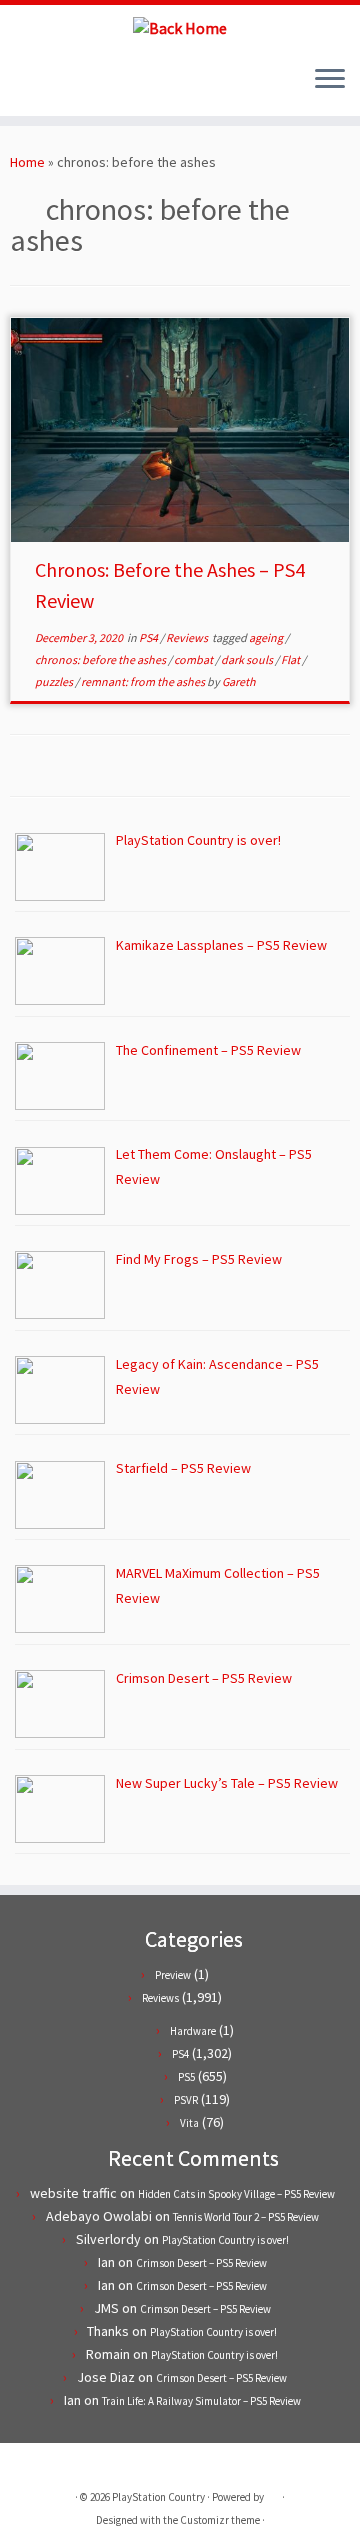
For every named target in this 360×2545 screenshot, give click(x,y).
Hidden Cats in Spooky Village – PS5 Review (236, 2194)
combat (194, 659)
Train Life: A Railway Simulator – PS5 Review (201, 2401)
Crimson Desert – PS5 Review (201, 2263)
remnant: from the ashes (144, 681)
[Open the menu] (330, 80)
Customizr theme (220, 2520)
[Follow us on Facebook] (38, 86)
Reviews (188, 637)
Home (27, 162)
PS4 (149, 637)
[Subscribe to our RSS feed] (55, 86)
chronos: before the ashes (101, 659)
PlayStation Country (158, 2497)
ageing (267, 637)
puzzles (55, 681)
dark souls (248, 659)
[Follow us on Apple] (72, 86)
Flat (291, 659)
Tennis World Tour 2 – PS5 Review (246, 2217)
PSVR (186, 2100)
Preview (173, 1975)
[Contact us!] (89, 86)
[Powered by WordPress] (273, 2493)
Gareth (239, 681)
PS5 (186, 2077)
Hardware (193, 2031)
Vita (189, 2123)
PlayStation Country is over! (225, 2240)
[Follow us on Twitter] (21, 86)
